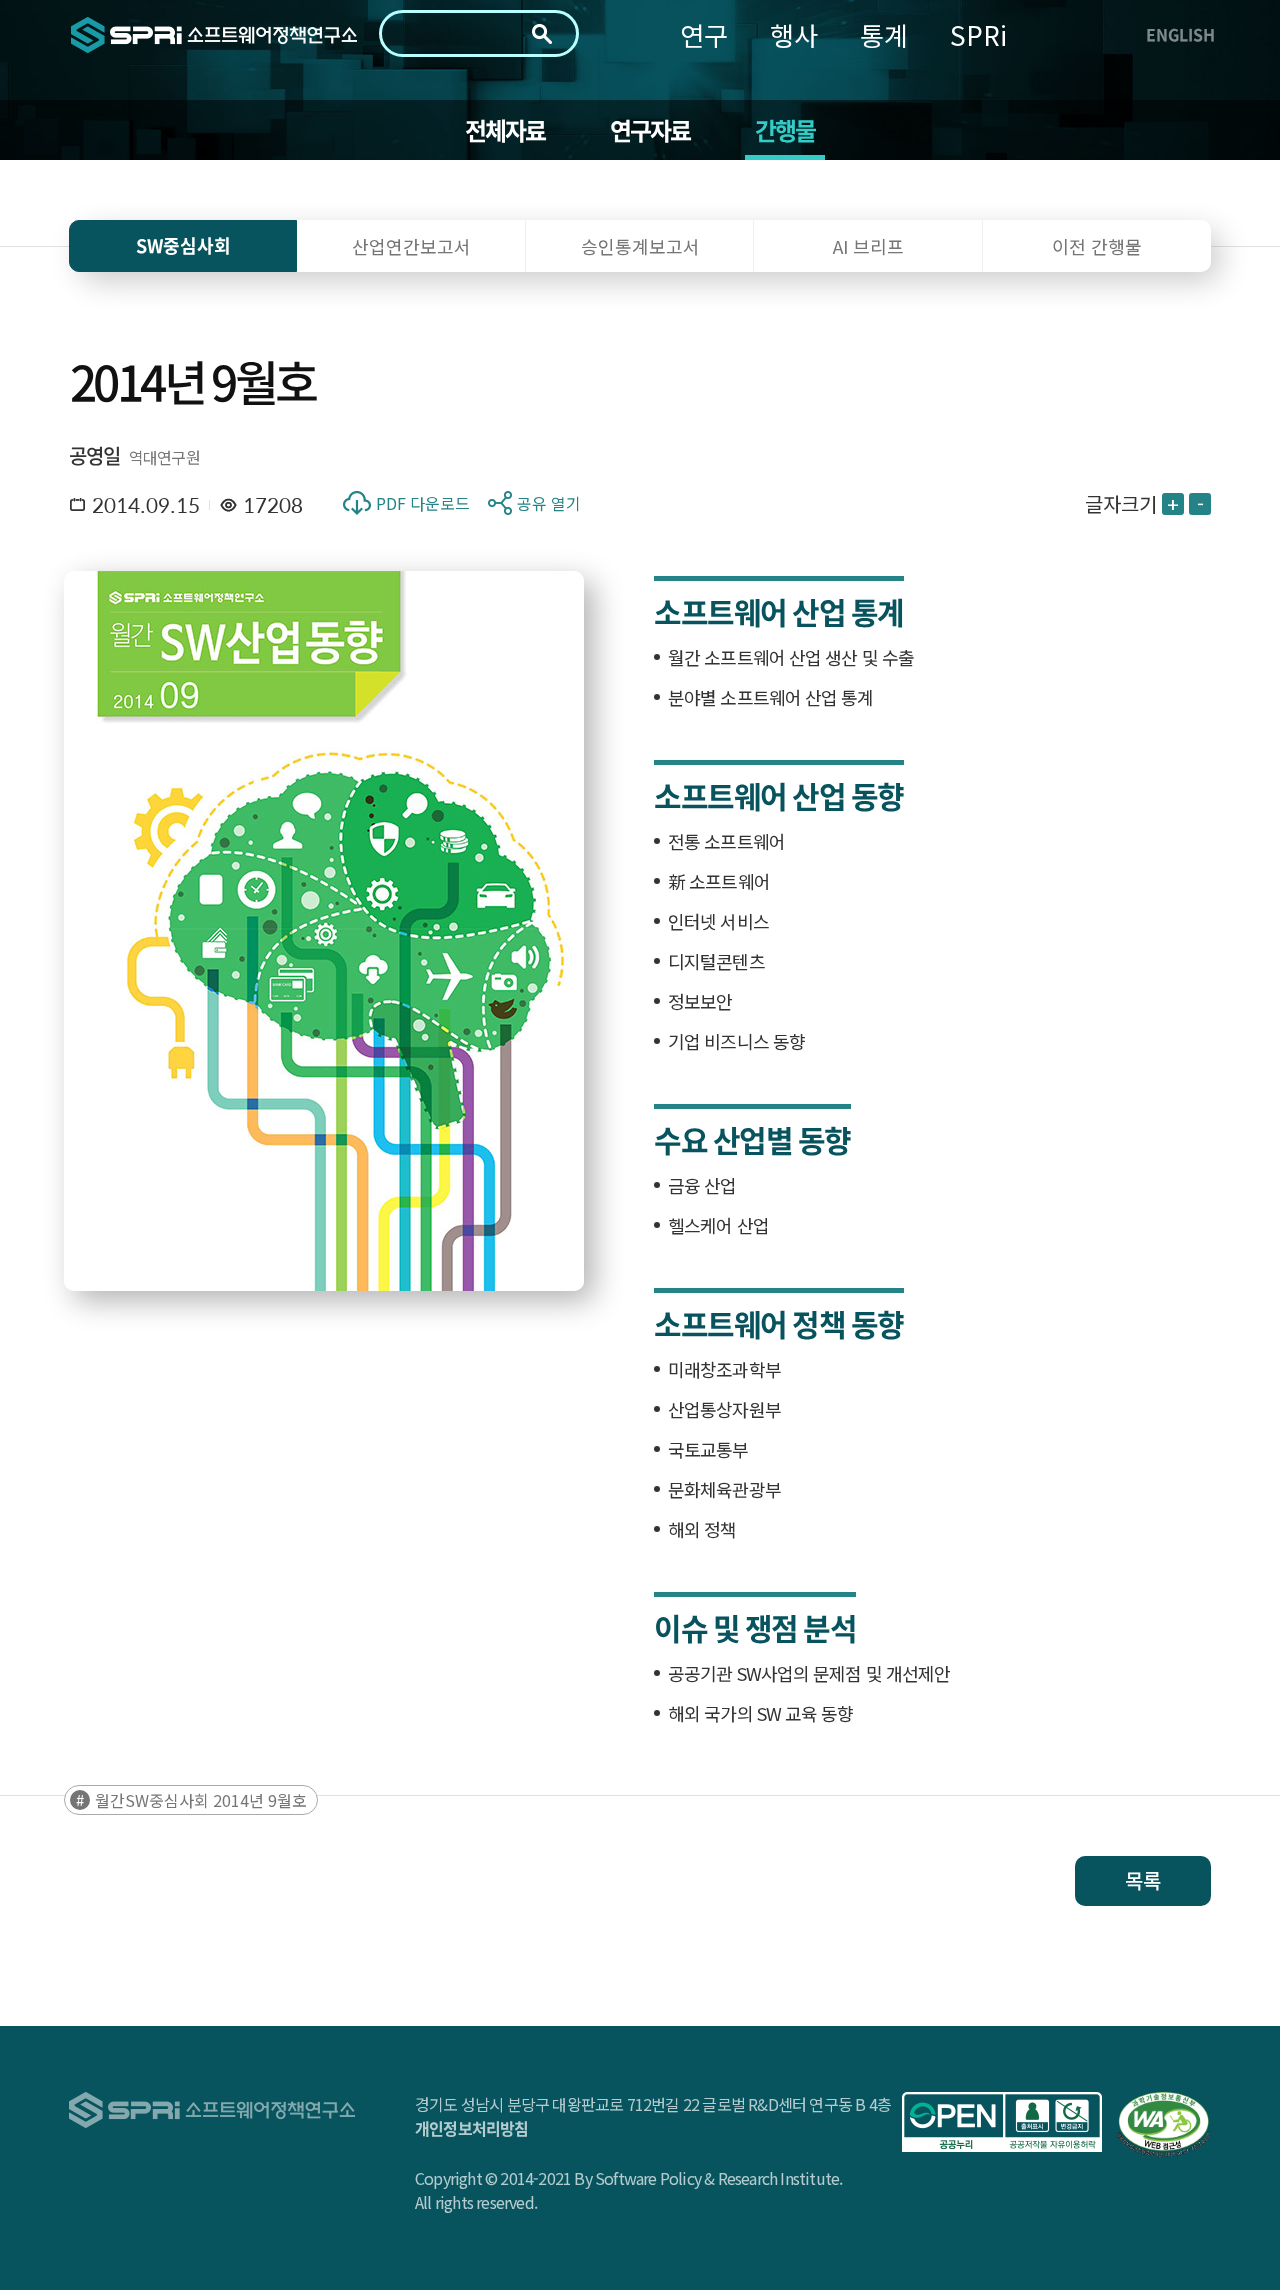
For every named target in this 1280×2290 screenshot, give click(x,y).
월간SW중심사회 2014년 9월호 (201, 1800)
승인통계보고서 (640, 246)
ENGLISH (1180, 34)
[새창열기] (1002, 2122)
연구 (704, 34)
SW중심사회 (183, 245)
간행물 (785, 130)
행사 (794, 34)
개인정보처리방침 (472, 2128)
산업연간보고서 (411, 246)
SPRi (978, 34)
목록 (1143, 1880)
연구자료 (650, 130)
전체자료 (505, 130)
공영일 (95, 455)
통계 (884, 34)
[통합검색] (542, 34)
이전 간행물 (1097, 246)
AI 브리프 (868, 246)
